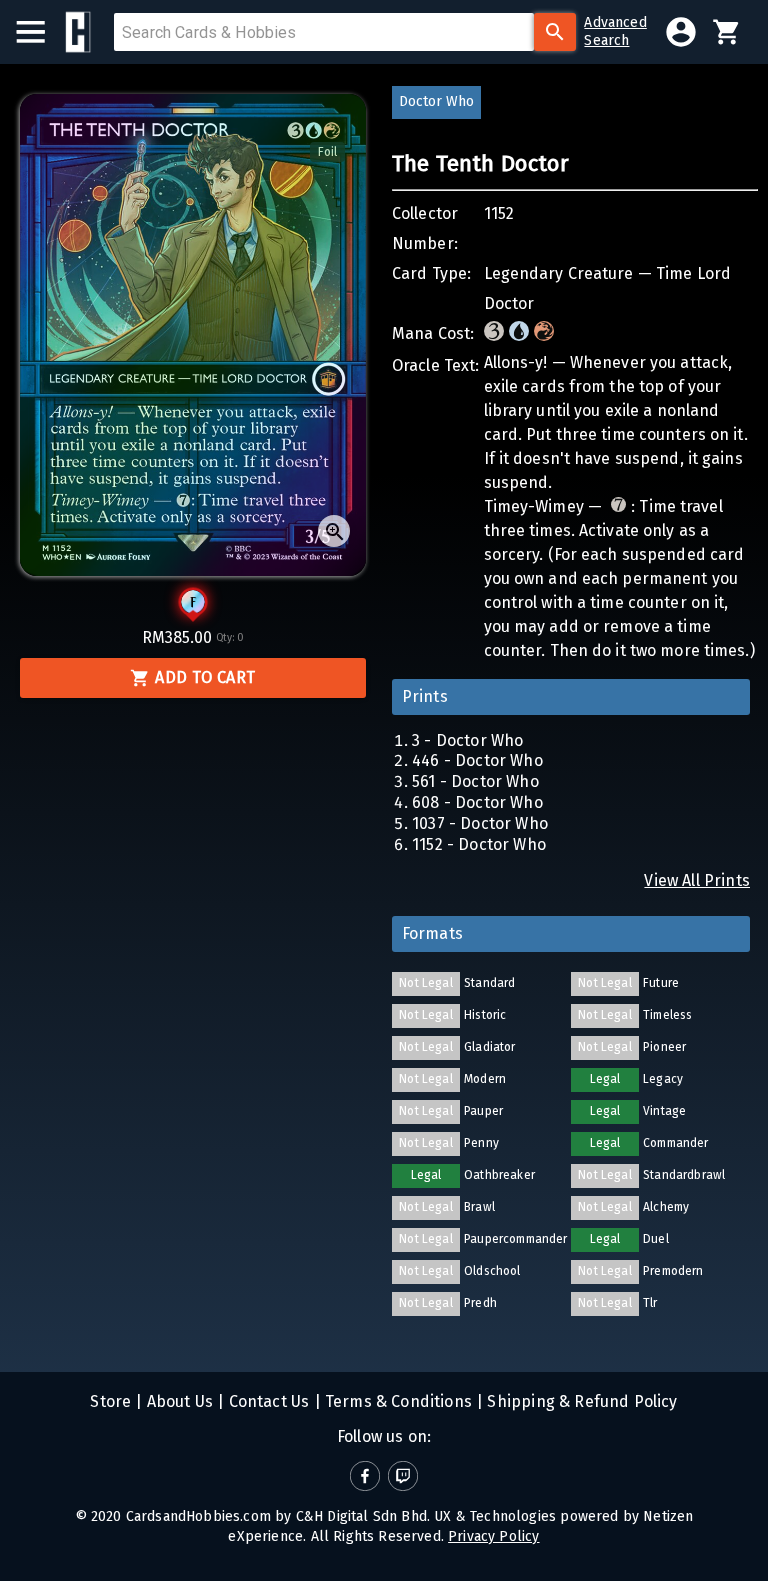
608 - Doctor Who (477, 802)
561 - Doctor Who (475, 781)
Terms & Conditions (396, 1401)
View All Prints (697, 880)
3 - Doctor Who (467, 740)
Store (110, 1401)
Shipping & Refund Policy (580, 1401)
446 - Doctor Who (477, 760)
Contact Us (266, 1401)
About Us (178, 1401)
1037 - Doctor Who (480, 823)
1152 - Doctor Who (479, 844)
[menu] (40, 32)
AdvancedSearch (615, 31)
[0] (727, 32)
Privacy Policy (493, 1536)
